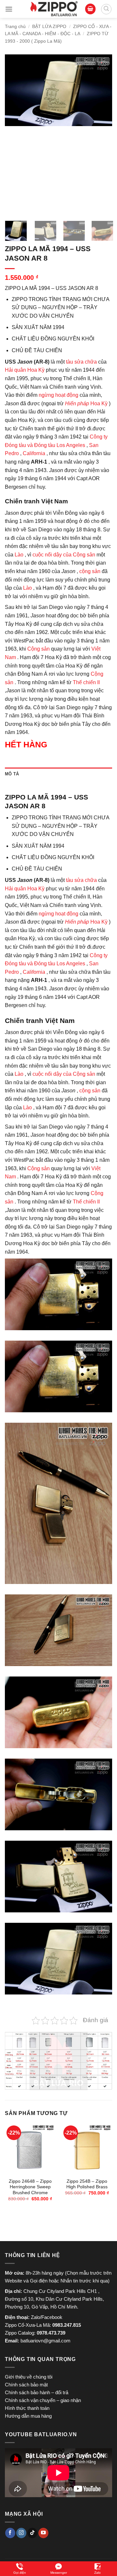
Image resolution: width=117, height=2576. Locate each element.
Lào (19, 555)
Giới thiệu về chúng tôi (29, 2377)
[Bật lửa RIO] (54, 9)
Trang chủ (15, 26)
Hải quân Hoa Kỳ (25, 370)
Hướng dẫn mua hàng (28, 2416)
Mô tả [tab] (12, 774)
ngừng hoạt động (58, 395)
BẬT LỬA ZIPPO (49, 26)
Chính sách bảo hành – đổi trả (37, 2392)
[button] (9, 9)
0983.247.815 (67, 2325)
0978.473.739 (51, 2333)
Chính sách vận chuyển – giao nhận (43, 2400)
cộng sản (90, 571)
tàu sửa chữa (81, 362)
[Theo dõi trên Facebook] (10, 2533)
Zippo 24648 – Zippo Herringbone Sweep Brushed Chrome (30, 2187)
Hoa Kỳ (86, 403)
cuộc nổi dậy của (52, 555)
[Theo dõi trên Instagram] (21, 2533)
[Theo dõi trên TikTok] (32, 2533)
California (34, 453)
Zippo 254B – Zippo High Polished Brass (87, 2184)
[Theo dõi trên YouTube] (43, 2533)
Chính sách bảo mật (26, 2385)
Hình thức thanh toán (27, 2408)
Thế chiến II (86, 682)
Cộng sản (84, 555)
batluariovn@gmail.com (45, 2341)
